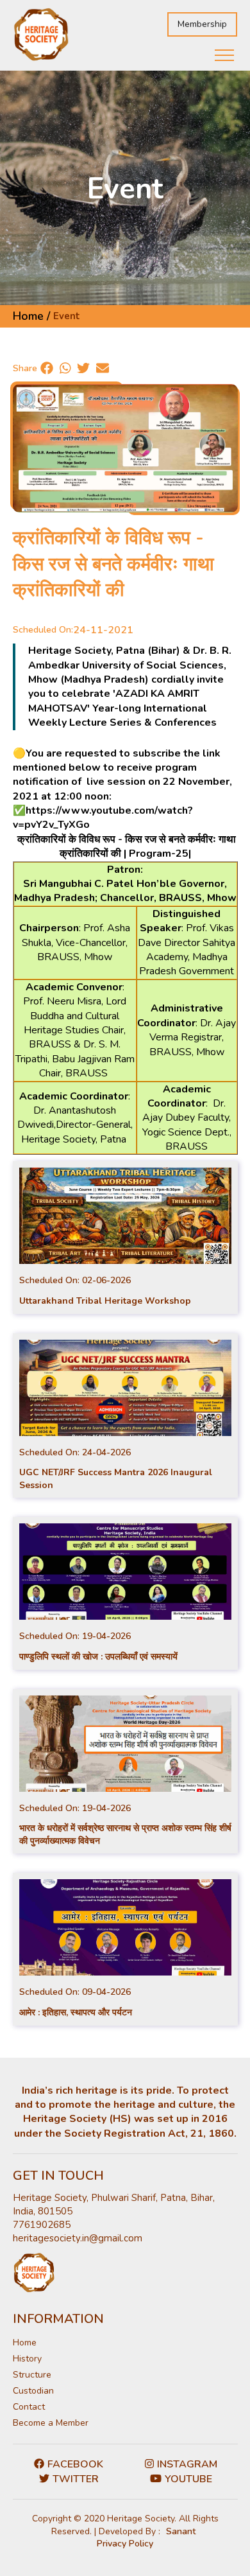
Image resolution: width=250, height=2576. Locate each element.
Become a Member (51, 2423)
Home (25, 2343)
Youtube (188, 2479)
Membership (202, 24)
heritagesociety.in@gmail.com (78, 2238)
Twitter (76, 2479)
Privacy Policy (125, 2544)
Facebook (75, 2464)
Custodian (33, 2391)
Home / (31, 316)
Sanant (181, 2531)
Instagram (187, 2464)
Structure (32, 2375)
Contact (29, 2407)
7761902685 (42, 2225)
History (27, 2359)
